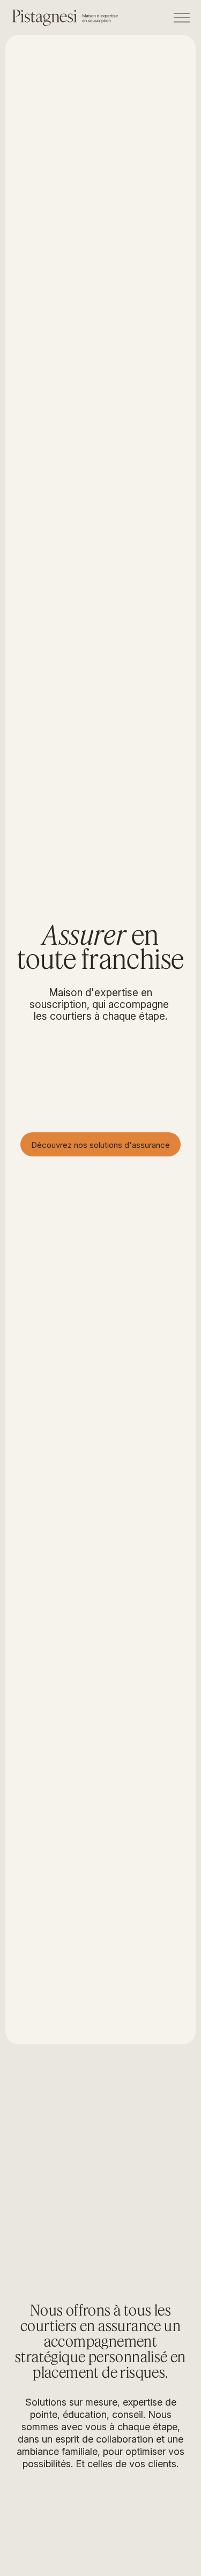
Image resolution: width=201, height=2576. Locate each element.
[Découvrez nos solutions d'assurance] (100, 1144)
